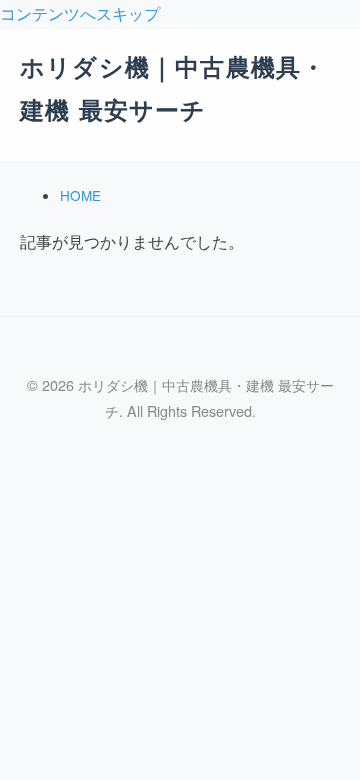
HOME (80, 195)
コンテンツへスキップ (80, 13)
